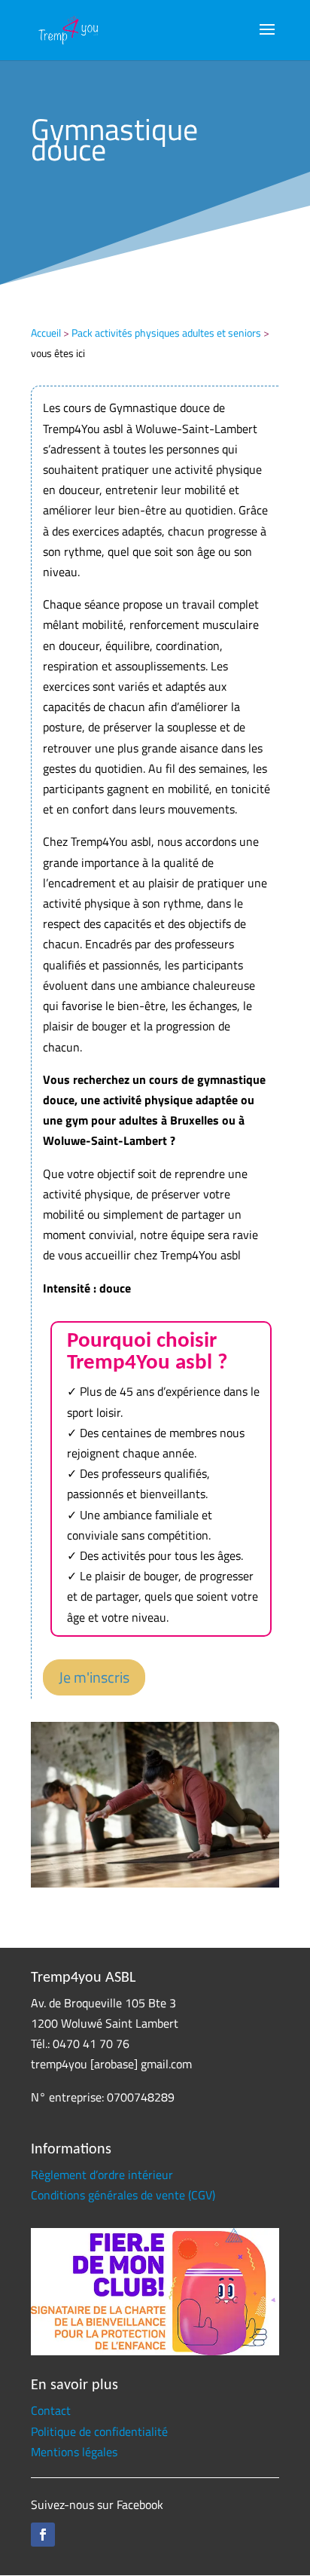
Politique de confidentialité (99, 2431)
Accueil (46, 333)
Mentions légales (74, 2452)
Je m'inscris (94, 1677)
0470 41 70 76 (91, 2043)
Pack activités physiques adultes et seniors (166, 333)
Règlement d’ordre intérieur (102, 2175)
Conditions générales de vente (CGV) (123, 2195)
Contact (51, 2410)
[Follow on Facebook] (43, 2535)
